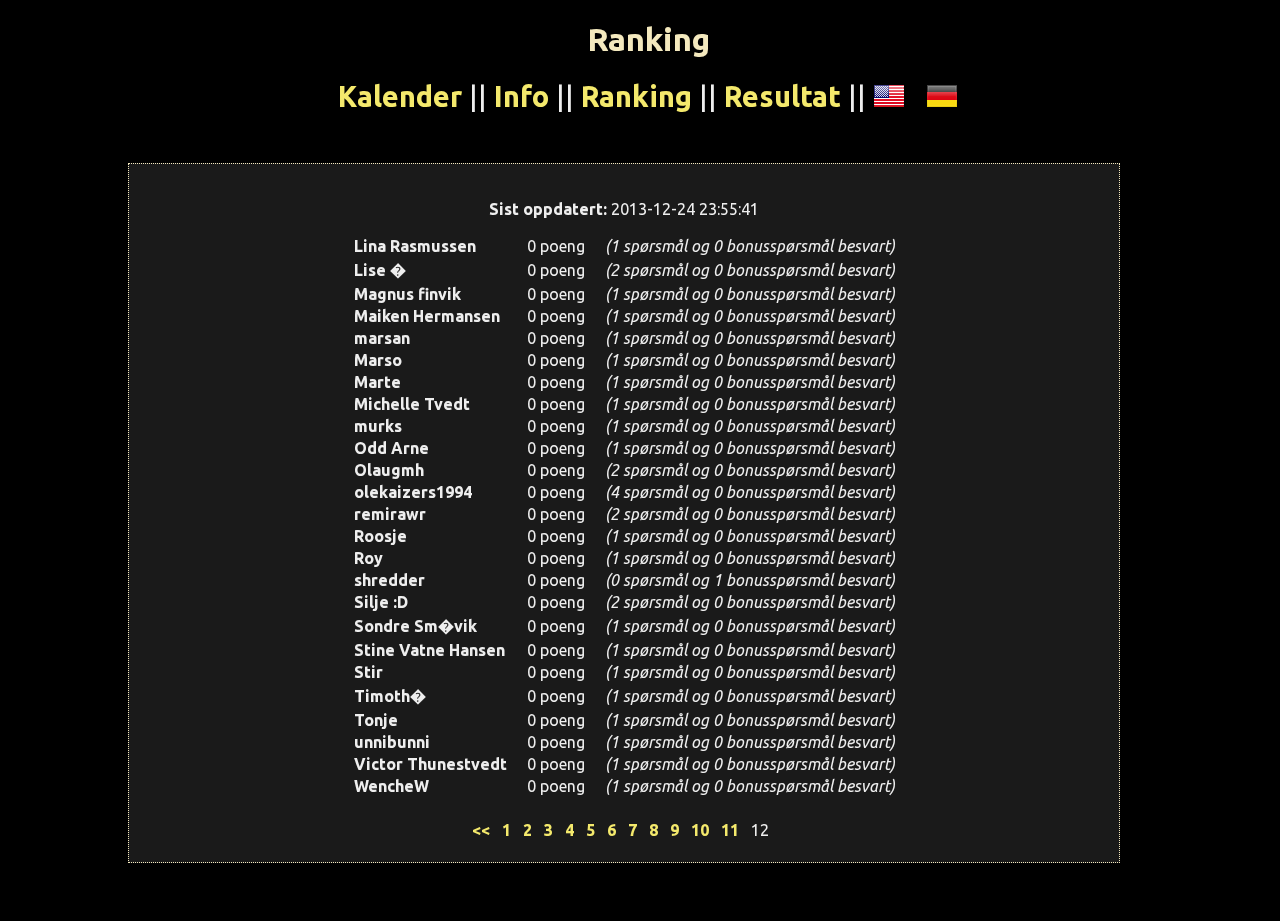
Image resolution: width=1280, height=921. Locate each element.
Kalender (400, 96)
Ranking (636, 96)
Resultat (782, 96)
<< (481, 830)
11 (730, 830)
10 (700, 830)
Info (521, 96)
